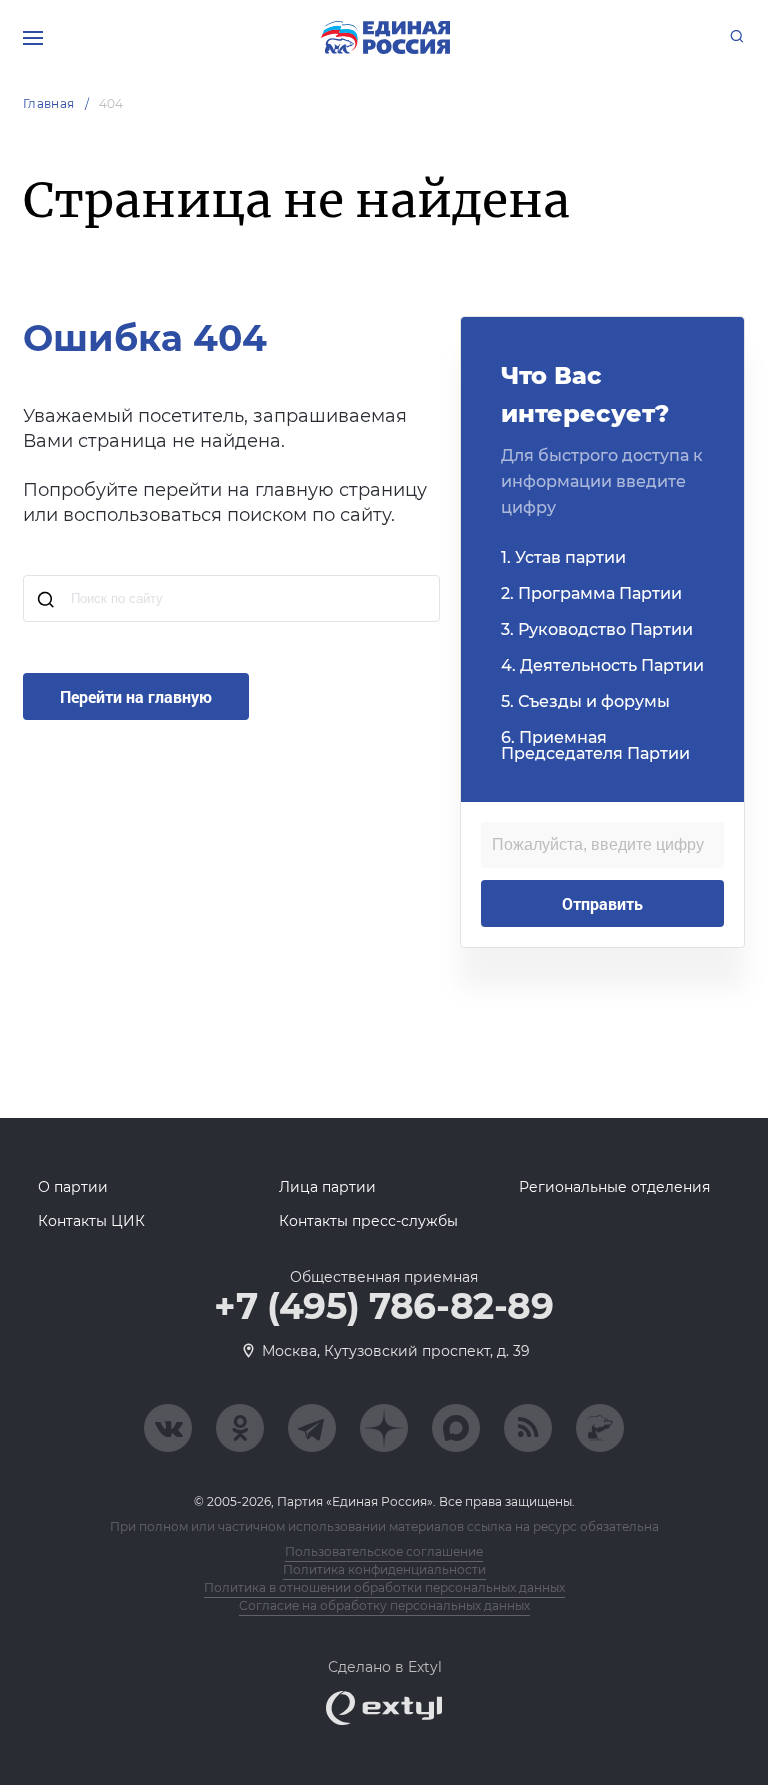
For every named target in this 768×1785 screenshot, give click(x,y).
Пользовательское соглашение (384, 1551)
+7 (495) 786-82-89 (384, 1307)
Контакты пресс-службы (368, 1221)
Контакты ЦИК (91, 1221)
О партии (73, 1187)
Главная (49, 103)
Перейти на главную (136, 696)
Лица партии (327, 1187)
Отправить (602, 903)
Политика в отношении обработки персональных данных (384, 1587)
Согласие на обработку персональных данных (384, 1605)
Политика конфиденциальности (384, 1569)
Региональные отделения (614, 1187)
